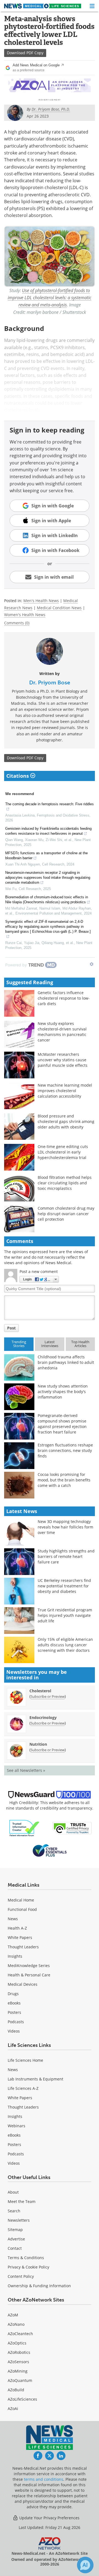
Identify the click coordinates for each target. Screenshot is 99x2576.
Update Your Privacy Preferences (49, 2518)
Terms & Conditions (26, 2258)
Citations (18, 776)
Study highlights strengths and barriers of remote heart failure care (66, 1556)
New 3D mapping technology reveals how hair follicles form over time (65, 1527)
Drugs (13, 1994)
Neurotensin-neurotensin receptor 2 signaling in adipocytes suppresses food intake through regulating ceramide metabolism (48, 878)
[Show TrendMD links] (92, 964)
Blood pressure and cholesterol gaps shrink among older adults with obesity (66, 1121)
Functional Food (22, 1909)
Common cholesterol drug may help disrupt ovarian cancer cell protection (66, 1214)
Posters (14, 2012)
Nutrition (38, 1744)
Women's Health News (25, 615)
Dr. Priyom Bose (50, 682)
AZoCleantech (20, 2334)
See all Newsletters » (26, 1770)
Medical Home (21, 1900)
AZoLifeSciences (22, 2399)
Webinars (16, 2126)
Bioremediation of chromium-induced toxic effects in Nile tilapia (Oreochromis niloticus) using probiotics (47, 900)
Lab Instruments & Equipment (35, 2079)
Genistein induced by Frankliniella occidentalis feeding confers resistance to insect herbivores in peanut (48, 831)
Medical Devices (23, 1984)
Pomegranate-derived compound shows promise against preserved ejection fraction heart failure (62, 1424)
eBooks (14, 2003)
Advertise (16, 2239)
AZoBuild (16, 2390)
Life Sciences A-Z (23, 2088)
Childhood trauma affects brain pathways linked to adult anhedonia (66, 1362)
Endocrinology (43, 1717)
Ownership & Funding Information (39, 2286)
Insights (15, 1956)
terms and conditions (44, 2479)
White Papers (20, 1937)
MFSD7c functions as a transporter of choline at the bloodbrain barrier (46, 856)
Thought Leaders (23, 1947)
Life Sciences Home (25, 2060)
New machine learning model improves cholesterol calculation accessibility (65, 1091)
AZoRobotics (19, 2352)
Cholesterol (40, 1691)
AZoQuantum (20, 2380)
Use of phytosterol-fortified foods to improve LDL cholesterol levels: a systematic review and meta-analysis (50, 298)
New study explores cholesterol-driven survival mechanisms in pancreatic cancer (62, 1032)
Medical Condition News (59, 608)
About (13, 2192)
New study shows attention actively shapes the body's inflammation (63, 1392)
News (13, 1919)
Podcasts (16, 2022)
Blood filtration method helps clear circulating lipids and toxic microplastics (65, 1183)
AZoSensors (18, 2362)
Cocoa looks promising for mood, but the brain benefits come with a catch (64, 1480)
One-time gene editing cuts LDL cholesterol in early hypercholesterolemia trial (63, 1152)
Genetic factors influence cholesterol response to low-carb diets (64, 998)
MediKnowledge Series (29, 1966)
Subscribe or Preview (48, 1696)
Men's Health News (41, 601)
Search (14, 2211)
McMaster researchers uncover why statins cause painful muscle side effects (63, 1060)
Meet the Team (22, 2201)
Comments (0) (17, 623)
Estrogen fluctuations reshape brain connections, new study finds (65, 1450)
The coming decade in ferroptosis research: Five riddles (50, 804)
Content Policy (21, 2276)
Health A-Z (17, 1928)
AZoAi (13, 2408)
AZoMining (18, 2371)
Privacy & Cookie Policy (28, 2267)
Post (11, 1328)
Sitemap (15, 2230)
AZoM (13, 2315)
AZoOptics (17, 2343)
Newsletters (19, 2220)
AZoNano (16, 2324)
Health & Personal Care (29, 1975)
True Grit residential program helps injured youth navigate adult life (65, 1615)
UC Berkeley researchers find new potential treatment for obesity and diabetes (64, 1586)
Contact (15, 2248)
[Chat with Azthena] (85, 2565)
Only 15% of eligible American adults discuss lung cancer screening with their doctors (65, 1645)
